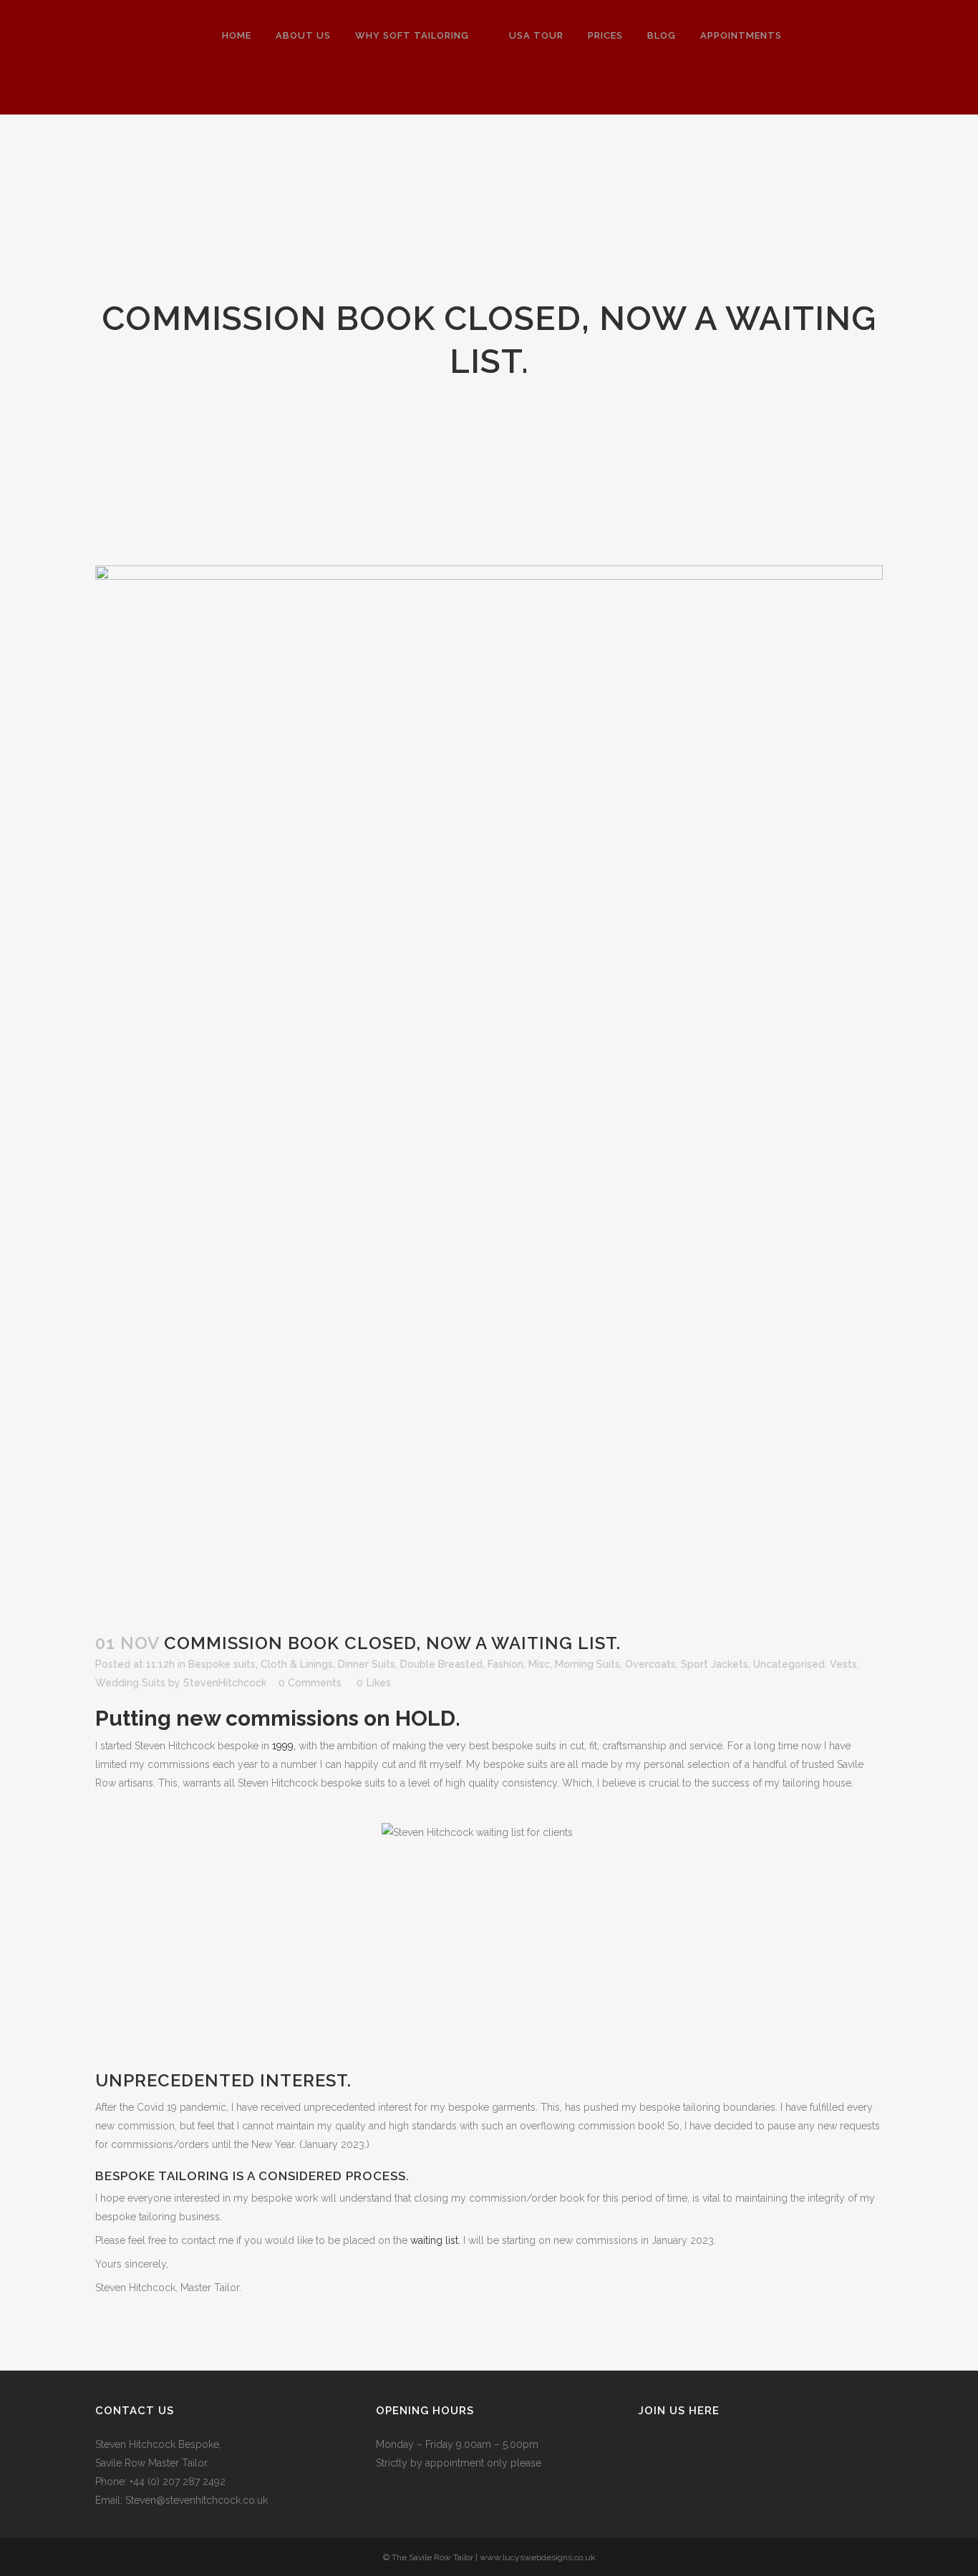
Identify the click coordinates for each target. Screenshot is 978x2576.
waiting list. (435, 2240)
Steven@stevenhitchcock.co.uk (197, 2500)
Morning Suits (587, 1664)
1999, (284, 1746)
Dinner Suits (367, 1664)
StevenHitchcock (225, 1683)
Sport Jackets (715, 1664)
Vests (843, 1664)
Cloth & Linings (297, 1664)
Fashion (505, 1664)
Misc (539, 1664)
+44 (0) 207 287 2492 (178, 2482)
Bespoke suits (222, 1664)
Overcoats (650, 1664)
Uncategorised (789, 1664)
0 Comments (310, 1683)
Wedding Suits (130, 1683)
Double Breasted (441, 1664)
